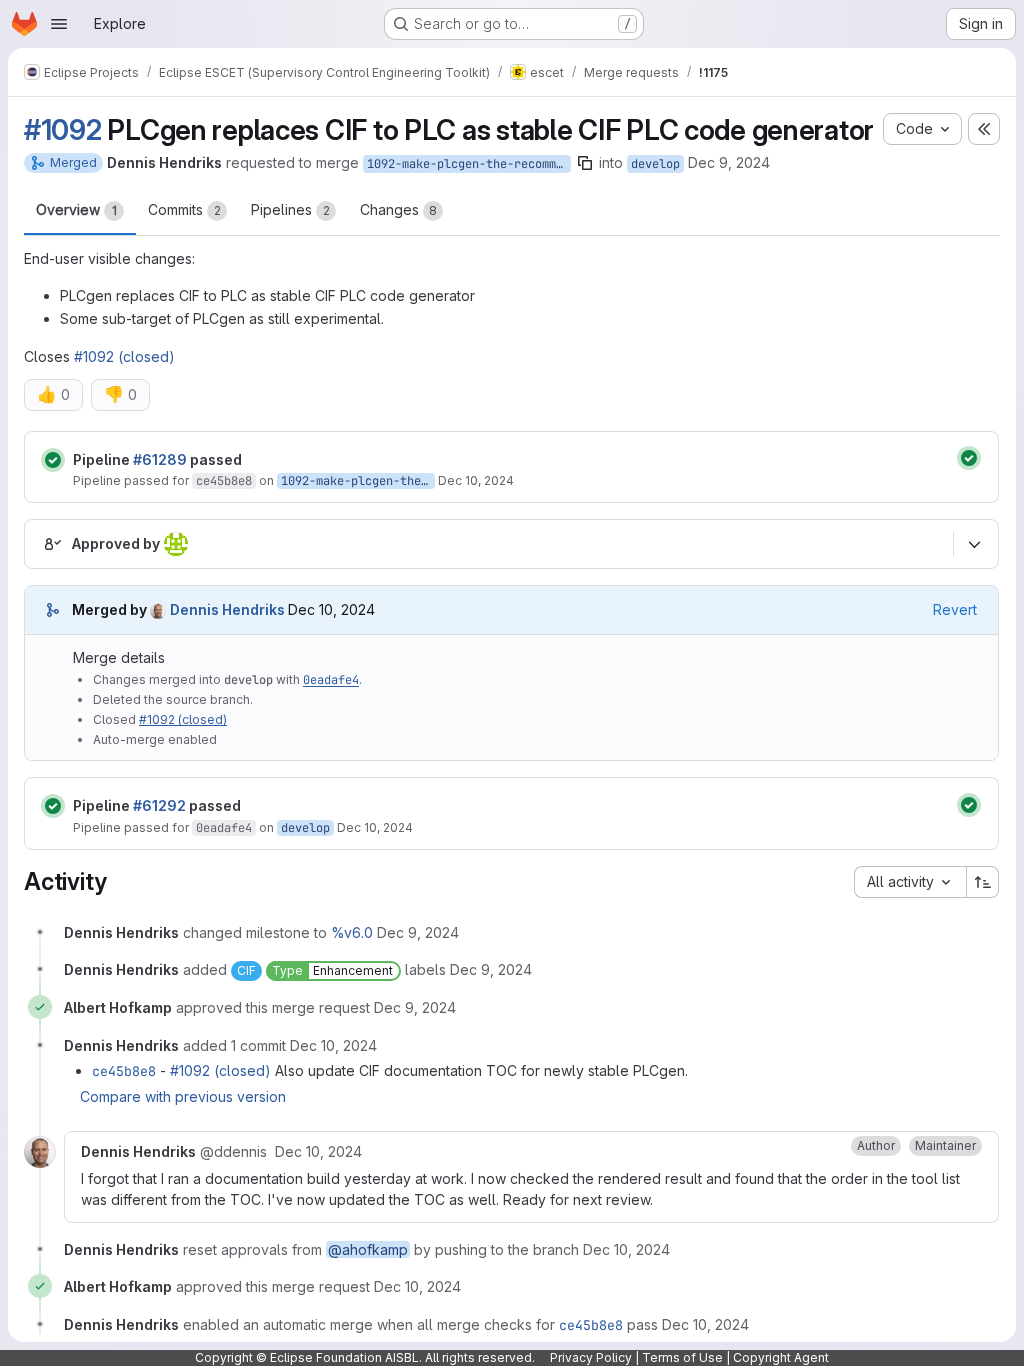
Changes (398, 209)
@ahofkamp (368, 1249)
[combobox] (910, 882)
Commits (184, 209)
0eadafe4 (331, 680)
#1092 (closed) (124, 356)
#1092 (63, 130)
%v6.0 (352, 932)
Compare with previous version (183, 1096)
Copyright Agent (781, 1357)
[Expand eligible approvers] (974, 545)
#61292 (159, 805)
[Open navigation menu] (59, 24)
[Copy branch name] (585, 163)
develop (655, 164)
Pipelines (290, 209)
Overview (76, 209)
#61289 (160, 459)
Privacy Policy (591, 1357)
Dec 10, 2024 (476, 480)
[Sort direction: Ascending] (983, 882)
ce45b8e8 (224, 481)
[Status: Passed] (53, 460)
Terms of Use (682, 1357)
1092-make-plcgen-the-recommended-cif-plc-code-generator (469, 164)
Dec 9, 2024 (729, 162)
